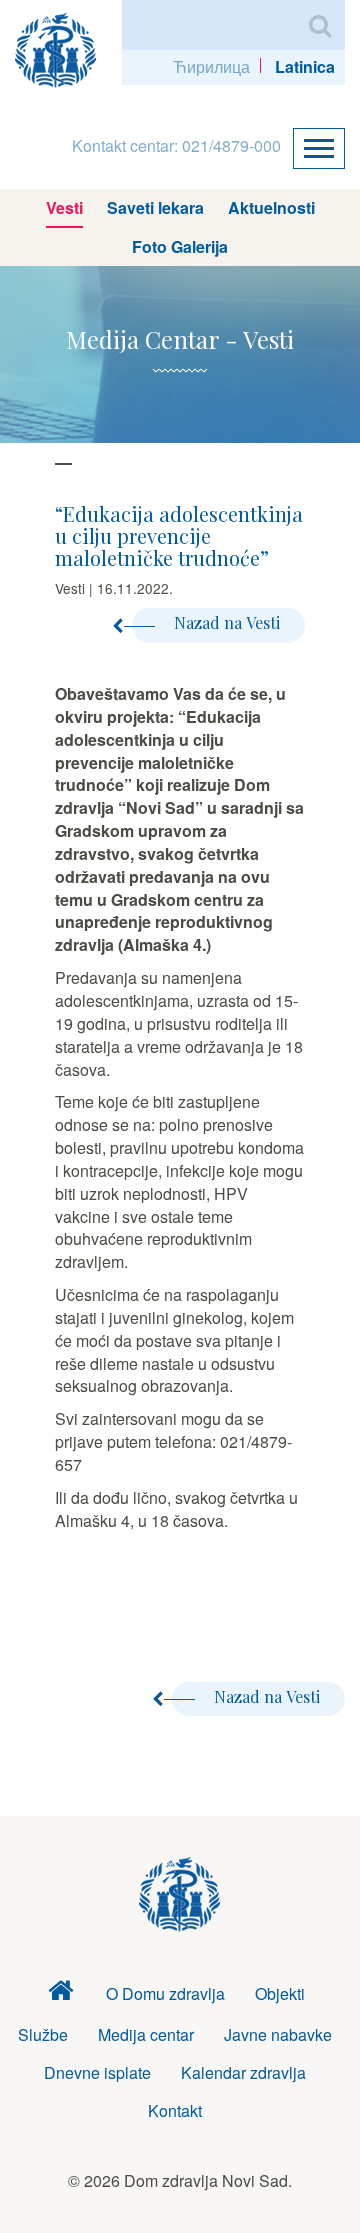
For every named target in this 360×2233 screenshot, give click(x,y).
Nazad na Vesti (227, 622)
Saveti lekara (155, 207)
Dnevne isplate (97, 2072)
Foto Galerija (180, 246)
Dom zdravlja (61, 1994)
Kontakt (175, 2110)
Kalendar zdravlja (243, 2072)
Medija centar (146, 2034)
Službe (43, 2034)
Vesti (64, 207)
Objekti (280, 1993)
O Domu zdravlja (165, 1993)
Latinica (305, 66)
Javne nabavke (278, 2034)
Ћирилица (211, 66)
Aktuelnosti (271, 207)
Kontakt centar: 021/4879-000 (176, 145)
